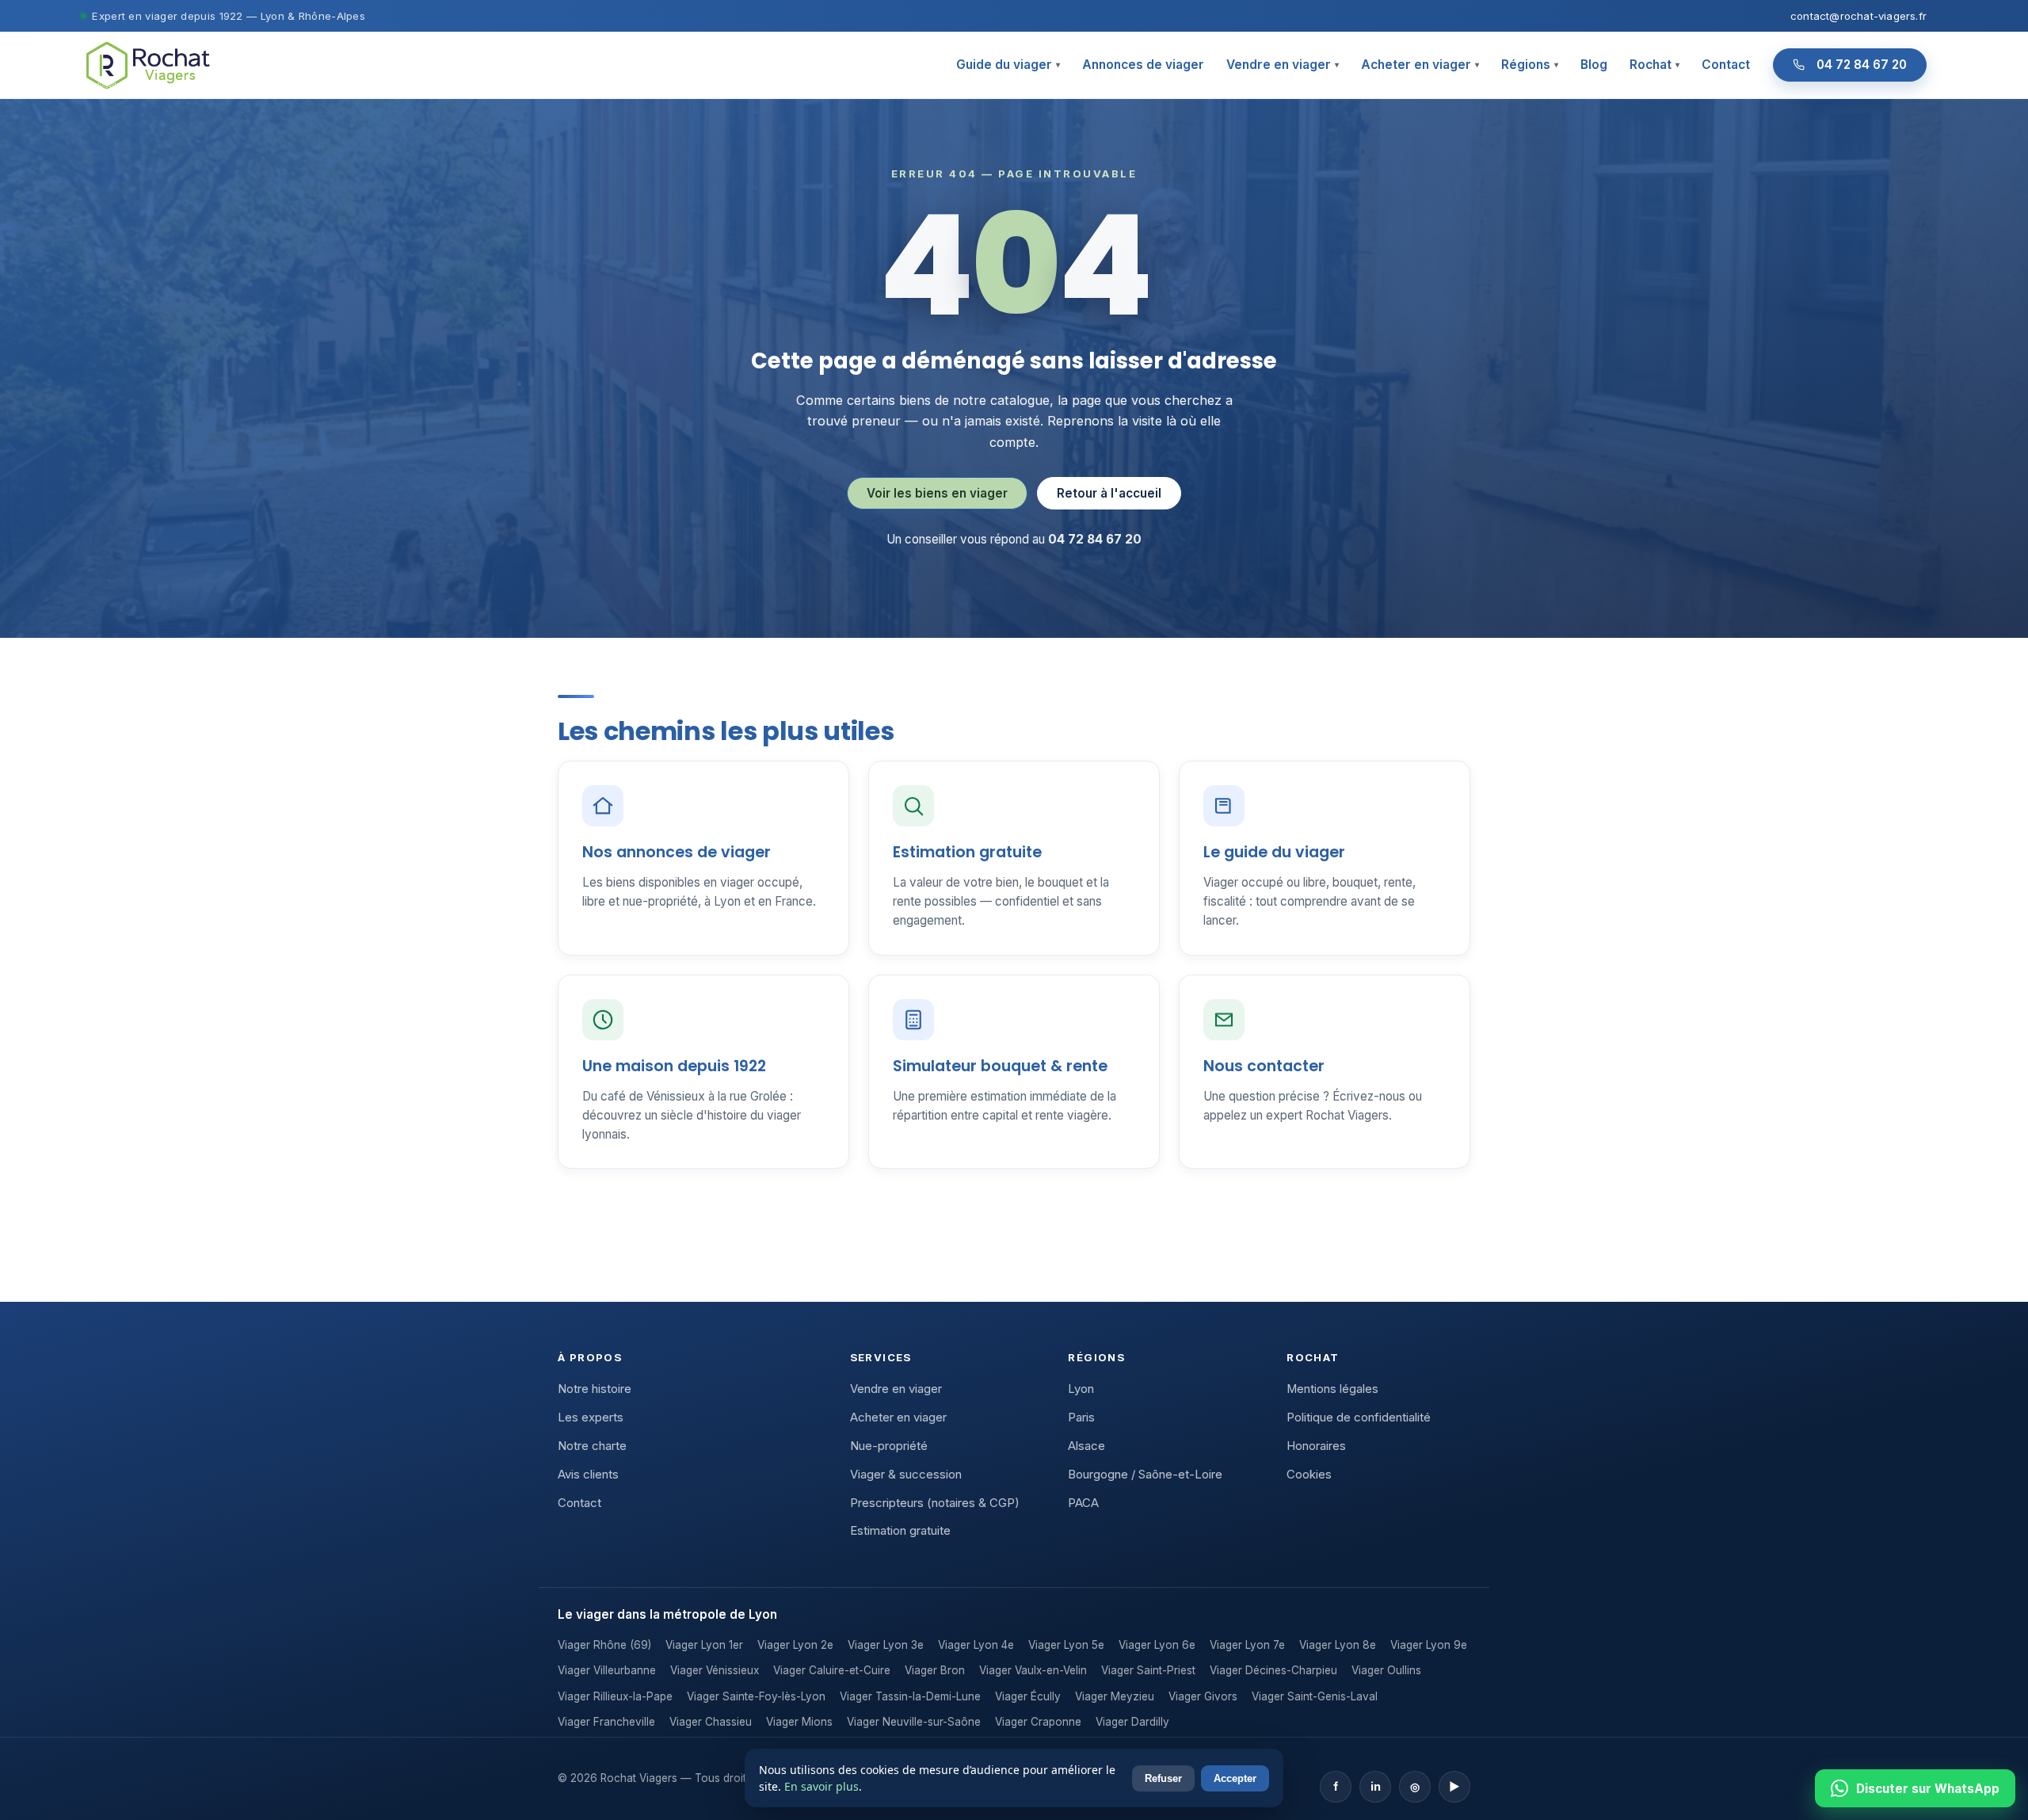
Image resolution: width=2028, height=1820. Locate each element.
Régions (1530, 65)
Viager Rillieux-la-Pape (615, 1696)
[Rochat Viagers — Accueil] (147, 65)
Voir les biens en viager (937, 493)
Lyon (1081, 1389)
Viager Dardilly (1132, 1722)
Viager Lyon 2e (795, 1645)
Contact (1726, 65)
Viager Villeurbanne (607, 1670)
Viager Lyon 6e (1157, 1645)
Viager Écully (1028, 1696)
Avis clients (588, 1475)
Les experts (591, 1417)
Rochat (1654, 65)
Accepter (1235, 1778)
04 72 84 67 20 (1862, 65)
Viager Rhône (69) (604, 1645)
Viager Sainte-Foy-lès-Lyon (756, 1696)
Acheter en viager (1420, 65)
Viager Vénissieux (715, 1670)
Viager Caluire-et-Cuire (832, 1670)
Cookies (1309, 1475)
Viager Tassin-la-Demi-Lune (910, 1696)
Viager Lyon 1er (704, 1645)
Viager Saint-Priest (1148, 1670)
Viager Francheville (606, 1722)
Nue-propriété (889, 1446)
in (1376, 1786)
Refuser (1163, 1778)
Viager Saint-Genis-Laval (1315, 1696)
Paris (1081, 1417)
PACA (1083, 1503)
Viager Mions (799, 1722)
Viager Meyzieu (1115, 1696)
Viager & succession (906, 1475)
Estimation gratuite (900, 1531)
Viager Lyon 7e (1247, 1645)
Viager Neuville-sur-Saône (914, 1722)
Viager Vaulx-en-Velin (1033, 1670)
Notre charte (592, 1446)
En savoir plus (821, 1786)
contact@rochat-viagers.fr (1858, 16)
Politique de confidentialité (1359, 1417)
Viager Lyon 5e (1066, 1645)
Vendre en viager (1283, 65)
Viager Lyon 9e (1429, 1645)
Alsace (1086, 1446)
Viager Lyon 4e (976, 1645)
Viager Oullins (1386, 1670)
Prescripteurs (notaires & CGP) (935, 1503)
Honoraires (1316, 1446)
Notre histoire (595, 1389)
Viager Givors (1203, 1696)
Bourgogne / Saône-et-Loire (1145, 1475)
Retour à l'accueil (1109, 493)
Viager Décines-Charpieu (1273, 1670)
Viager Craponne (1038, 1722)
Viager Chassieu (711, 1722)
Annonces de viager (1143, 65)
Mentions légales (1332, 1389)
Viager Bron (935, 1670)
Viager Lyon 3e (886, 1645)
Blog (1594, 65)
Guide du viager (1008, 65)
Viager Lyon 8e (1338, 1645)
